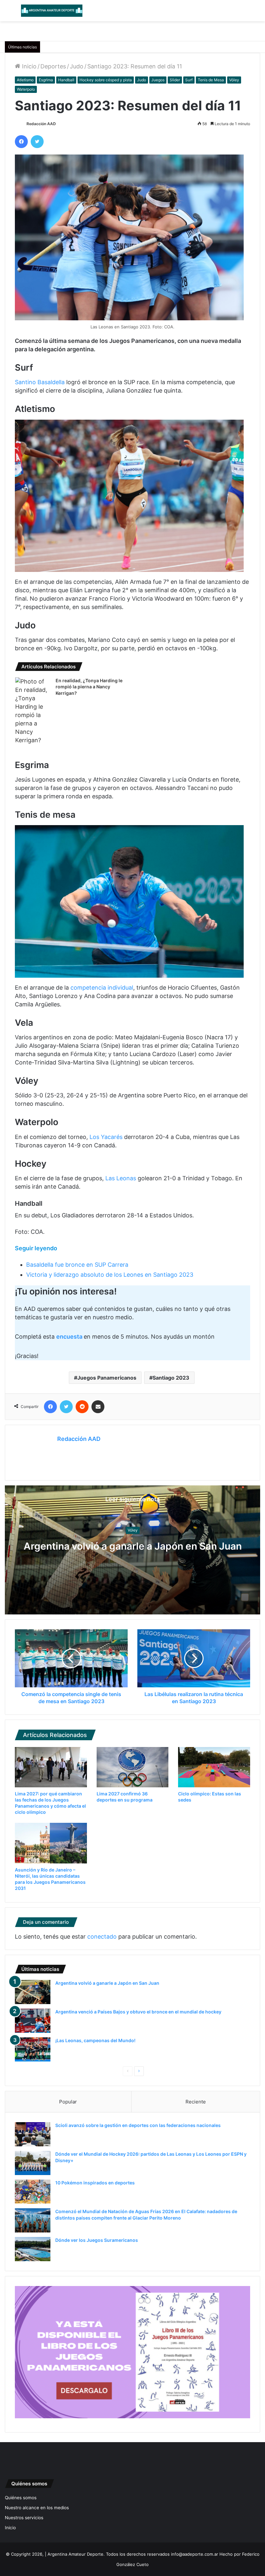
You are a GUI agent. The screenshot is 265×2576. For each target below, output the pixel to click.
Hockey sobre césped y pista (106, 80)
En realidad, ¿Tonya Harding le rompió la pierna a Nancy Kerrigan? (89, 687)
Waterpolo (26, 89)
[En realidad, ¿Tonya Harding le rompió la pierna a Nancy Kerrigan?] (33, 711)
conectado (102, 1937)
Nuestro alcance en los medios (37, 2508)
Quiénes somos (21, 2498)
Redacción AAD (41, 124)
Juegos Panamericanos (107, 1378)
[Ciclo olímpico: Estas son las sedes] (214, 1767)
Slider (175, 80)
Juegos (158, 80)
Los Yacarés (105, 1137)
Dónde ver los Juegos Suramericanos (97, 2240)
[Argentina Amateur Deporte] (52, 11)
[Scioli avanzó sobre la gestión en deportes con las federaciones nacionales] (33, 2134)
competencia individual (101, 988)
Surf (189, 80)
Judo (77, 66)
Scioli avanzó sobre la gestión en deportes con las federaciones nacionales (138, 2125)
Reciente (196, 2102)
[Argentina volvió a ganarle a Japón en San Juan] (33, 1992)
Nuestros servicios (24, 2518)
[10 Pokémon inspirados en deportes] (33, 2192)
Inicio (28, 66)
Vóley (234, 80)
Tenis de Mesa (211, 80)
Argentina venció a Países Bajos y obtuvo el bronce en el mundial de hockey (138, 2012)
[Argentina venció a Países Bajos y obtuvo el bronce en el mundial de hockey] (33, 2021)
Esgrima (46, 80)
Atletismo (25, 80)
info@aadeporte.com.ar (195, 2554)
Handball (66, 80)
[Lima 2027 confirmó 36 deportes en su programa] (133, 1767)
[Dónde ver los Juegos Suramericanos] (33, 2249)
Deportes (53, 66)
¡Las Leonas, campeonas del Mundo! (95, 2040)
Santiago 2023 (171, 1378)
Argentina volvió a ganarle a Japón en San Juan (133, 1546)
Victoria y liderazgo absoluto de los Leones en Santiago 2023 (110, 1275)
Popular (68, 2102)
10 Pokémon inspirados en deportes (95, 2183)
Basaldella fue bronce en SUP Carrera (77, 1265)
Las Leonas (120, 1178)
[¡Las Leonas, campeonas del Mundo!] (33, 2049)
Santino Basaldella (40, 382)
